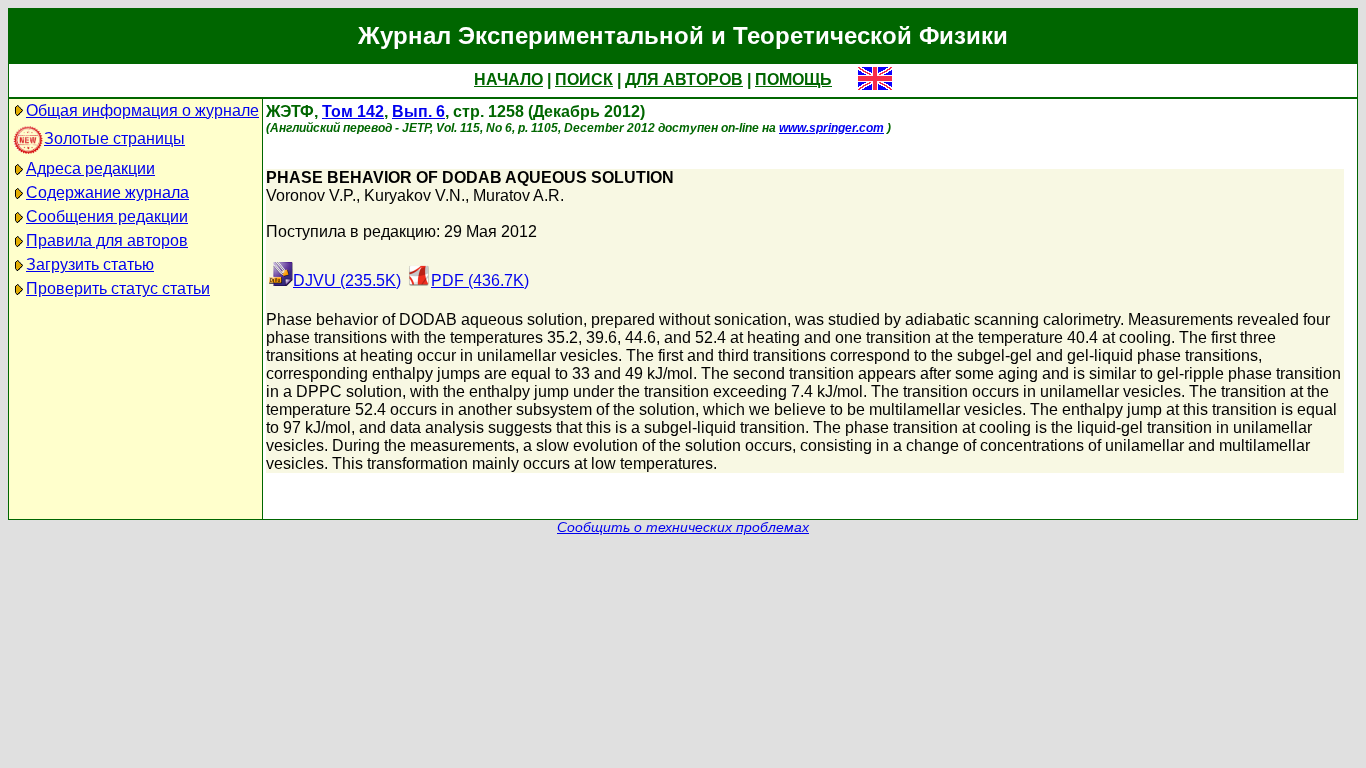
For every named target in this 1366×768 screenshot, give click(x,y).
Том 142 (353, 111)
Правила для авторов (107, 240)
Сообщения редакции (107, 216)
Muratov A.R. (518, 195)
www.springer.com (831, 128)
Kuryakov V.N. (414, 195)
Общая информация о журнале (142, 110)
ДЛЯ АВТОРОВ (684, 79)
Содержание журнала (107, 192)
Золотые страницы (114, 138)
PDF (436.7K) (480, 280)
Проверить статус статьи (118, 288)
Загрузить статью (90, 264)
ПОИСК (584, 79)
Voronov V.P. (311, 195)
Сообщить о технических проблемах (683, 527)
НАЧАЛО (508, 79)
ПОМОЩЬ (793, 79)
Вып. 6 (418, 111)
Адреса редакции (90, 168)
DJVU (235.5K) (347, 280)
